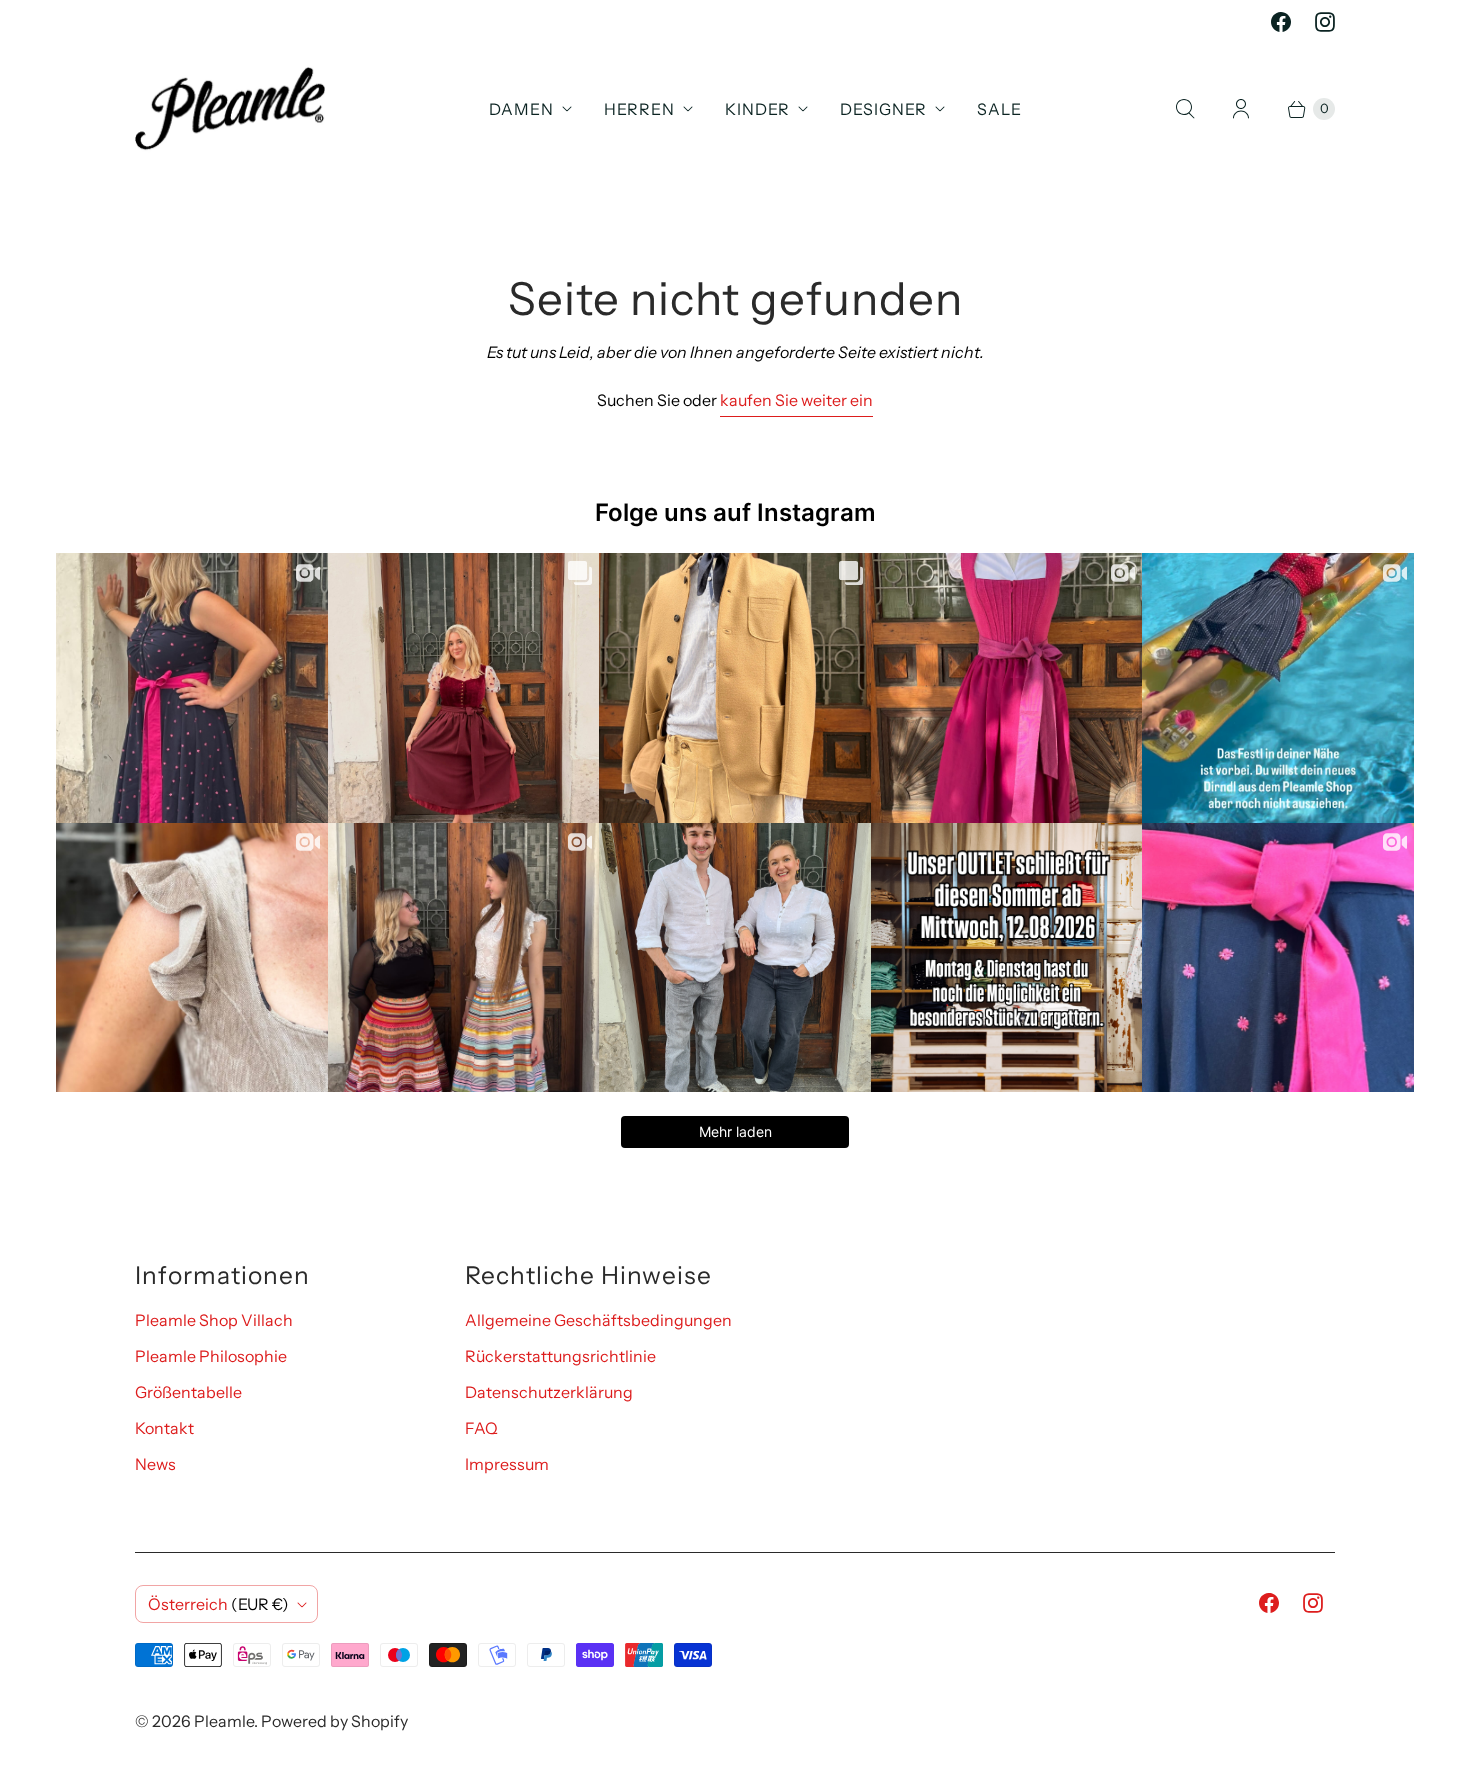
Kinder (757, 109)
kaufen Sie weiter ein (796, 400)
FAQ (481, 1428)
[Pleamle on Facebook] (1281, 22)
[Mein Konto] (1241, 109)
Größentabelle (188, 1392)
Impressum (507, 1464)
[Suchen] (1185, 109)
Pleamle (224, 1721)
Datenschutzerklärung (549, 1392)
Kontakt (164, 1428)
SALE (999, 109)
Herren (639, 109)
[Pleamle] (230, 108)
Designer (883, 109)
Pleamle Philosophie (211, 1356)
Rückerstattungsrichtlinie (560, 1356)
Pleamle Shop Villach (214, 1320)
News (155, 1464)
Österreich (218, 1604)
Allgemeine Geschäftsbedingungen (598, 1320)
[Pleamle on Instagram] (1325, 22)
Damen (521, 109)
